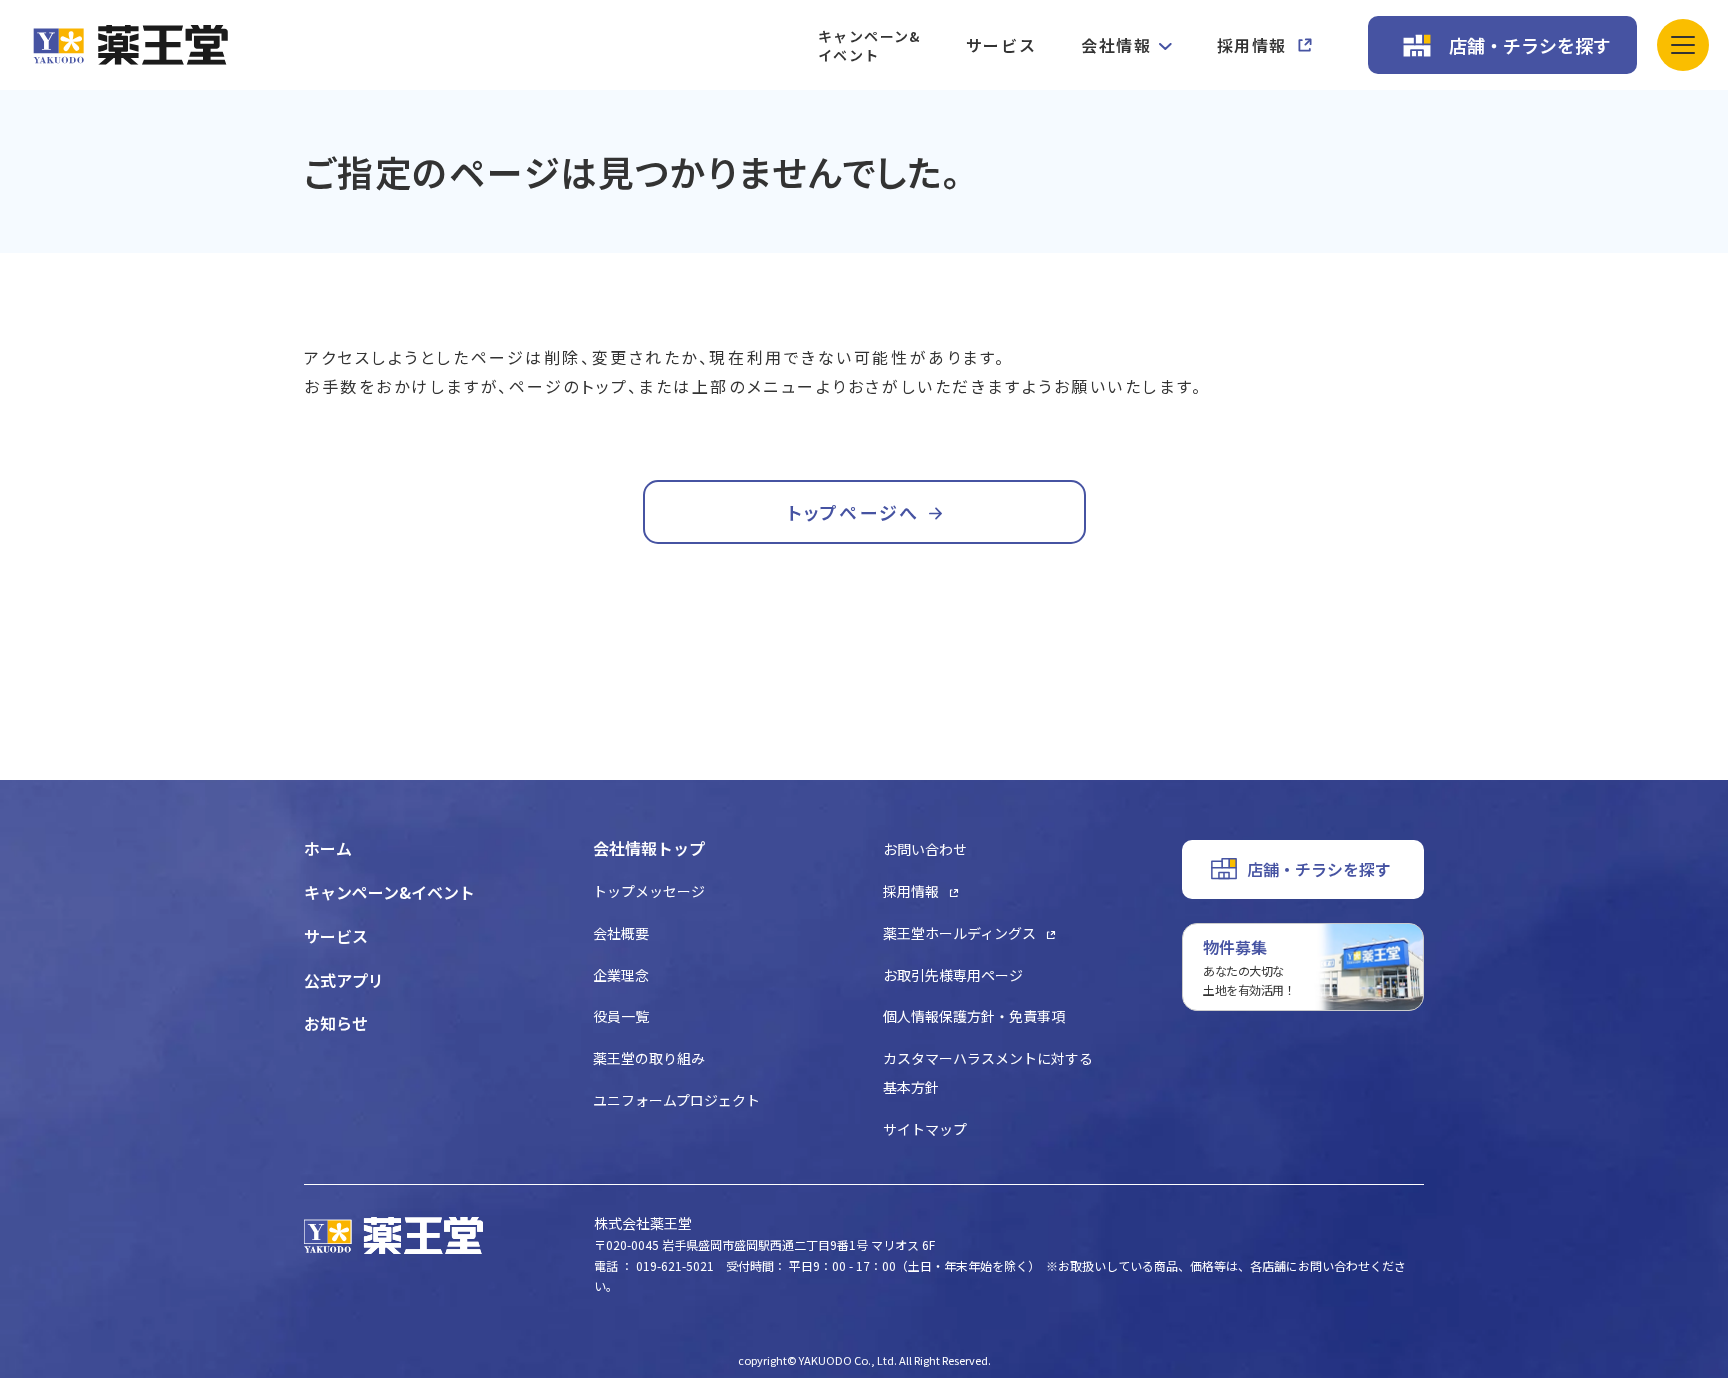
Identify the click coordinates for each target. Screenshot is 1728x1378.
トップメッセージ (649, 891)
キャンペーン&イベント (869, 45)
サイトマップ (925, 1129)
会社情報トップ (649, 848)
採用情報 (1252, 45)
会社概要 (621, 933)
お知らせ (336, 1023)
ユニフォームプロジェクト (676, 1100)
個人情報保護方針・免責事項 (974, 1016)
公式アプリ (344, 980)
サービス (1001, 45)
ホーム (328, 848)
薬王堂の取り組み (649, 1058)
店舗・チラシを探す (1530, 45)
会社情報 (1116, 45)
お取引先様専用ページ (953, 975)
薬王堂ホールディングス (959, 933)
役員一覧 (621, 1016)
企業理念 (621, 975)
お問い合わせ (925, 849)
